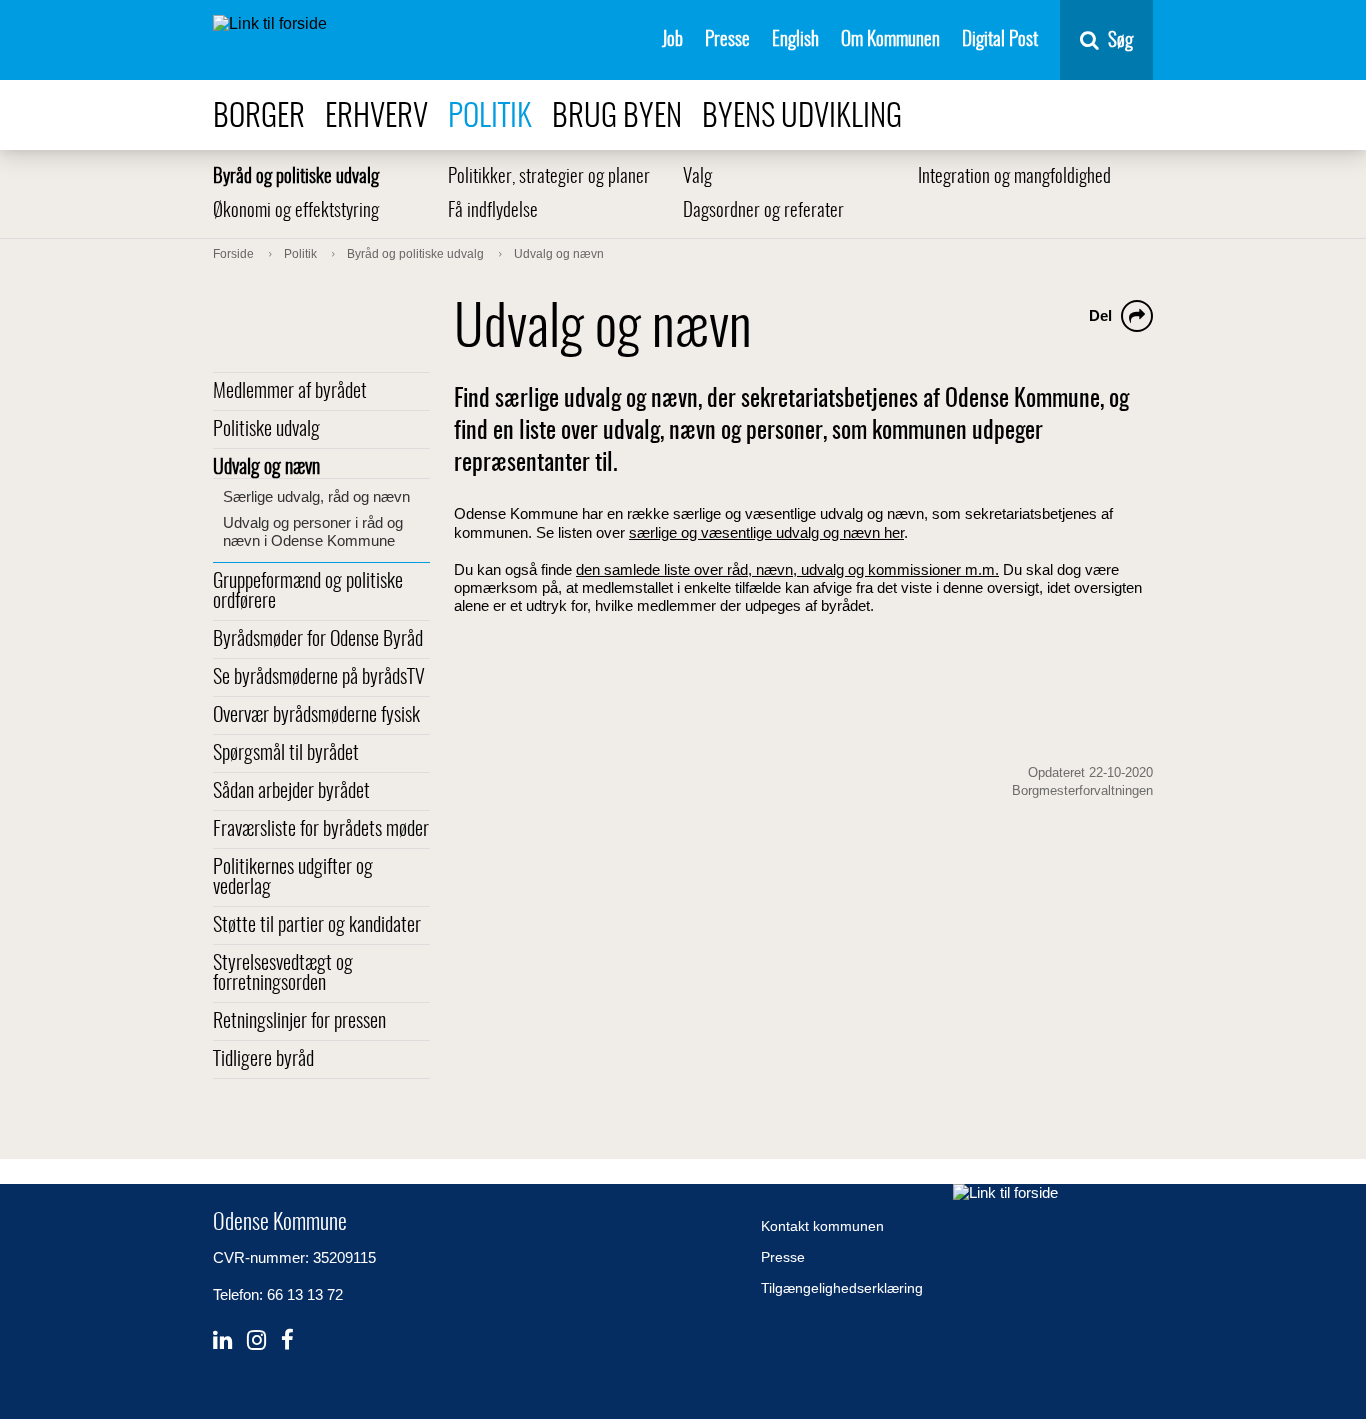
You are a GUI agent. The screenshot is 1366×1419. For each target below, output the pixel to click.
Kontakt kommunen (822, 1226)
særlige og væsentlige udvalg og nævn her (766, 532)
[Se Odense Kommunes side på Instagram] (256, 1340)
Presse (727, 40)
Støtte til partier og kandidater (317, 926)
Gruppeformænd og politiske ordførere (308, 592)
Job (672, 40)
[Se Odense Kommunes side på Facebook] (287, 1340)
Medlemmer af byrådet (290, 392)
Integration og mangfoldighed (1014, 177)
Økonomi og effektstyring (296, 211)
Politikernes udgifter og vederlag (293, 878)
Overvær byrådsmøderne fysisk (316, 716)
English (795, 40)
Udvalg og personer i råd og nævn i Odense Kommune (313, 531)
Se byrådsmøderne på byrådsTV (319, 678)
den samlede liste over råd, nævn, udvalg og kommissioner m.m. (787, 569)
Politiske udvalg (266, 430)
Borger (259, 117)
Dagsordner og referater (763, 211)
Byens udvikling (802, 117)
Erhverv (376, 117)
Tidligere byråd (263, 1060)
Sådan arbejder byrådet (291, 792)
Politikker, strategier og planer (549, 177)
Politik (490, 117)
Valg (697, 177)
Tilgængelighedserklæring (842, 1288)
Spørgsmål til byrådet (286, 754)
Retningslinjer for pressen (299, 1022)
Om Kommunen (890, 40)
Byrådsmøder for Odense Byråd (318, 640)
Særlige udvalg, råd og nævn (316, 496)
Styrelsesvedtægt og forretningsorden (283, 974)
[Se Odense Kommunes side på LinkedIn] (222, 1340)
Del (1100, 315)
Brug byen (617, 117)
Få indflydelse (493, 211)
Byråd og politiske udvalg (296, 177)
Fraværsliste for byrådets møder (321, 830)
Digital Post (1000, 40)
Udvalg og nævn (266, 468)
